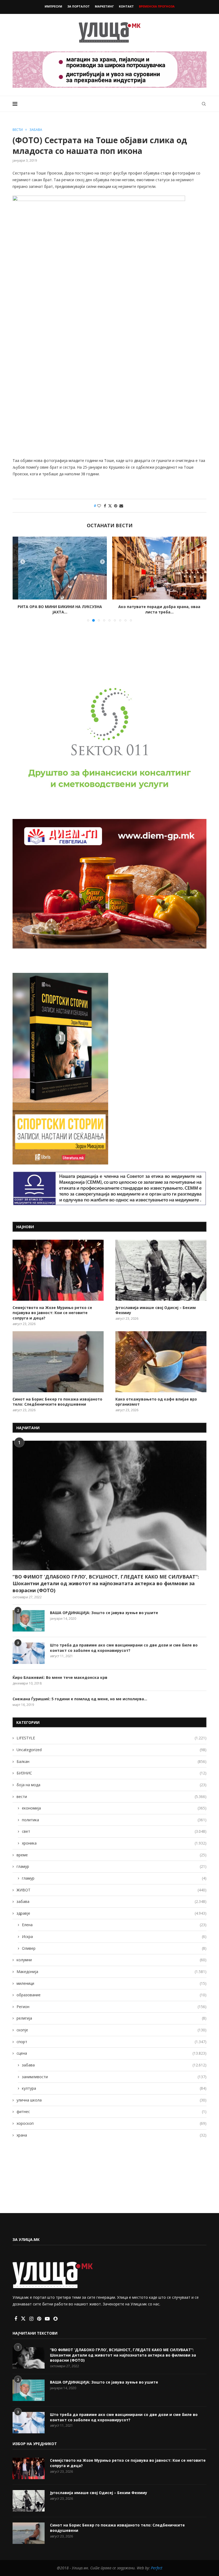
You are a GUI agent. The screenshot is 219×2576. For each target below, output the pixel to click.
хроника (114, 1843)
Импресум (53, 6)
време (112, 1855)
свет (114, 1831)
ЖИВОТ (112, 1890)
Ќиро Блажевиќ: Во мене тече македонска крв (60, 1677)
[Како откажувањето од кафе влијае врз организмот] (161, 1362)
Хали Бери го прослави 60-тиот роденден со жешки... (159, 609)
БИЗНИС (112, 1773)
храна (112, 2135)
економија (114, 1808)
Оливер (114, 1948)
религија (112, 2018)
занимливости (114, 2077)
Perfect (157, 2568)
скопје (112, 2030)
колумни (112, 1960)
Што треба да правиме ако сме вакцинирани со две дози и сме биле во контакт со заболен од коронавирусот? (124, 1648)
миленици (112, 1983)
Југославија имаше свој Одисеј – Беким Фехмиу (156, 1310)
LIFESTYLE (112, 1738)
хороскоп (112, 2123)
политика (114, 1820)
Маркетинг (104, 6)
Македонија (112, 1972)
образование (112, 1995)
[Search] (204, 104)
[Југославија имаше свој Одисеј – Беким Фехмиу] (161, 1270)
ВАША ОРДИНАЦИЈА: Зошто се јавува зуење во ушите (104, 1613)
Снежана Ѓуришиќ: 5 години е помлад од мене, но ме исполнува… (80, 1699)
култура (114, 2088)
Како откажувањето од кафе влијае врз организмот (156, 1402)
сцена (112, 2053)
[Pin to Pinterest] (116, 506)
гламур (112, 1866)
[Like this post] (99, 506)
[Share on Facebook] (105, 506)
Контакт (126, 6)
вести (112, 1797)
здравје (112, 1913)
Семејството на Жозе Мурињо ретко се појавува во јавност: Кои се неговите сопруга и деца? (52, 1313)
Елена (114, 1925)
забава (112, 1901)
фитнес (112, 2112)
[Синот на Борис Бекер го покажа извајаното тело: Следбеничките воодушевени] (58, 1362)
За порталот (79, 6)
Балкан (112, 1761)
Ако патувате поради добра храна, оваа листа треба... (60, 609)
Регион (112, 2007)
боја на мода (112, 1785)
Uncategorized (112, 1750)
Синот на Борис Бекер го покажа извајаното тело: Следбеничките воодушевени (57, 1402)
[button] (20, 579)
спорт (112, 2042)
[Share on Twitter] (110, 506)
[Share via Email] (121, 506)
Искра (114, 1936)
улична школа (112, 2100)
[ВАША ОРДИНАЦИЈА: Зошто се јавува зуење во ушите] (29, 1621)
